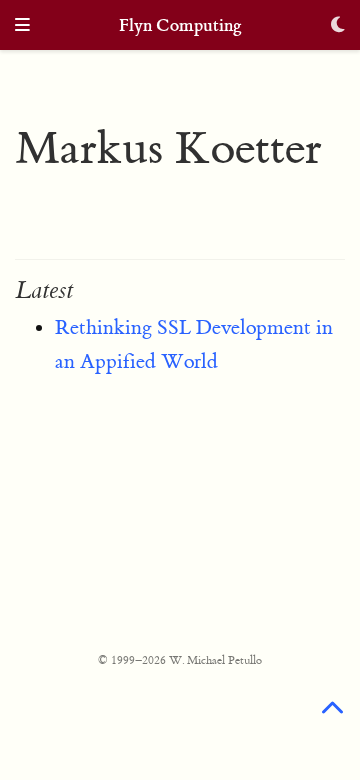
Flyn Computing (180, 25)
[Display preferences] (338, 26)
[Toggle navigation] (22, 26)
